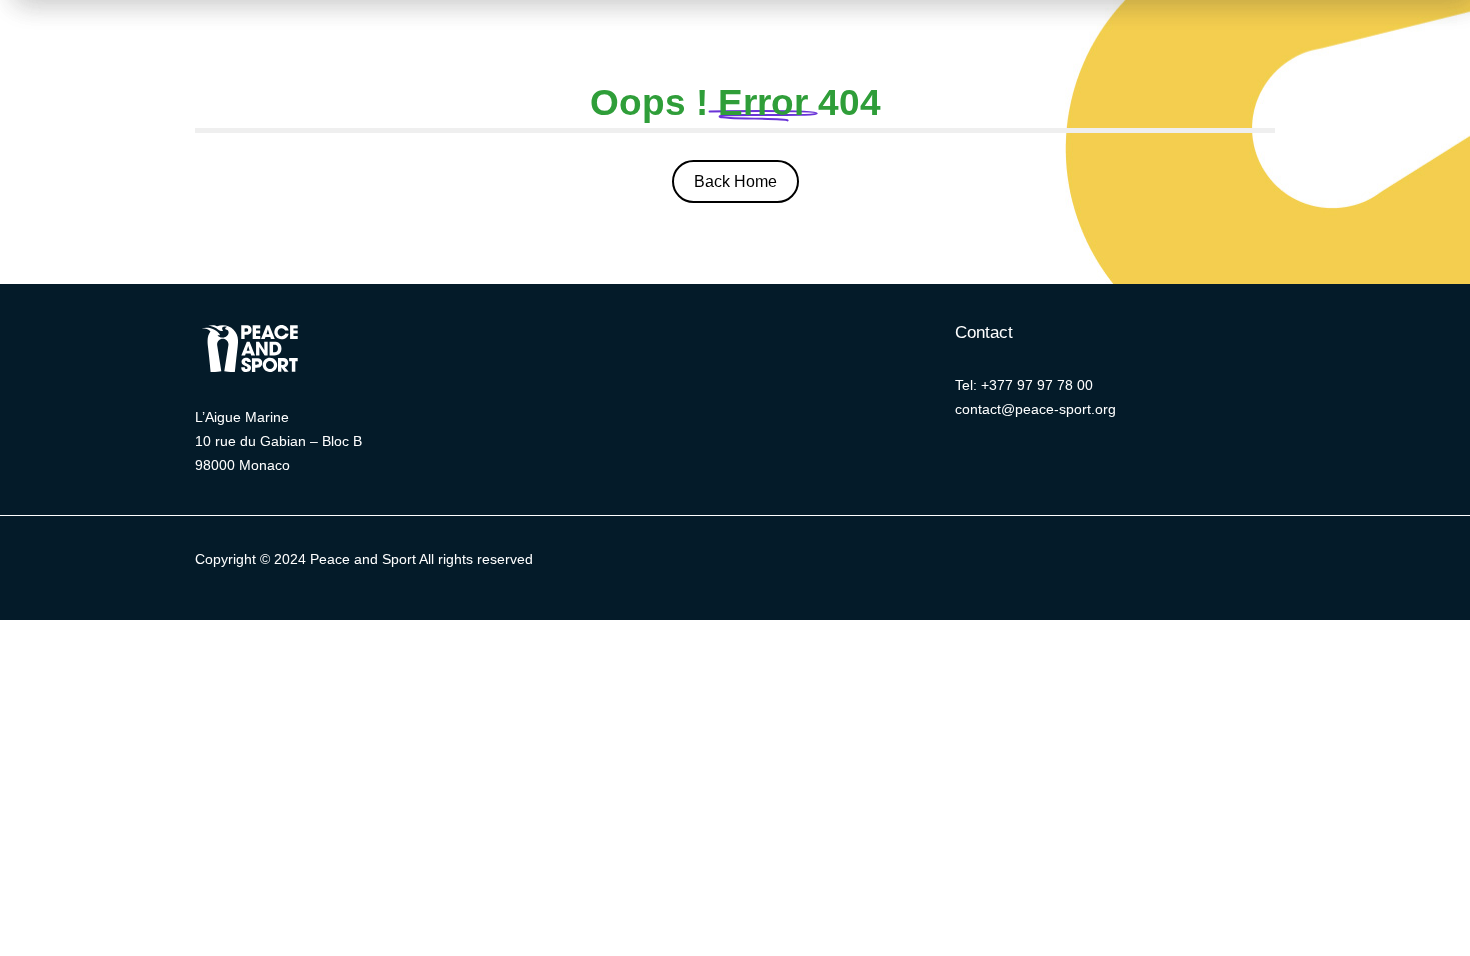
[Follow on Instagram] (1040, 564)
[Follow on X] (920, 564)
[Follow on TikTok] (1120, 564)
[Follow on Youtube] (1080, 564)
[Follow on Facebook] (960, 564)
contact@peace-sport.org (1035, 409)
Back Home (735, 181)
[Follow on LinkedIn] (1000, 564)
